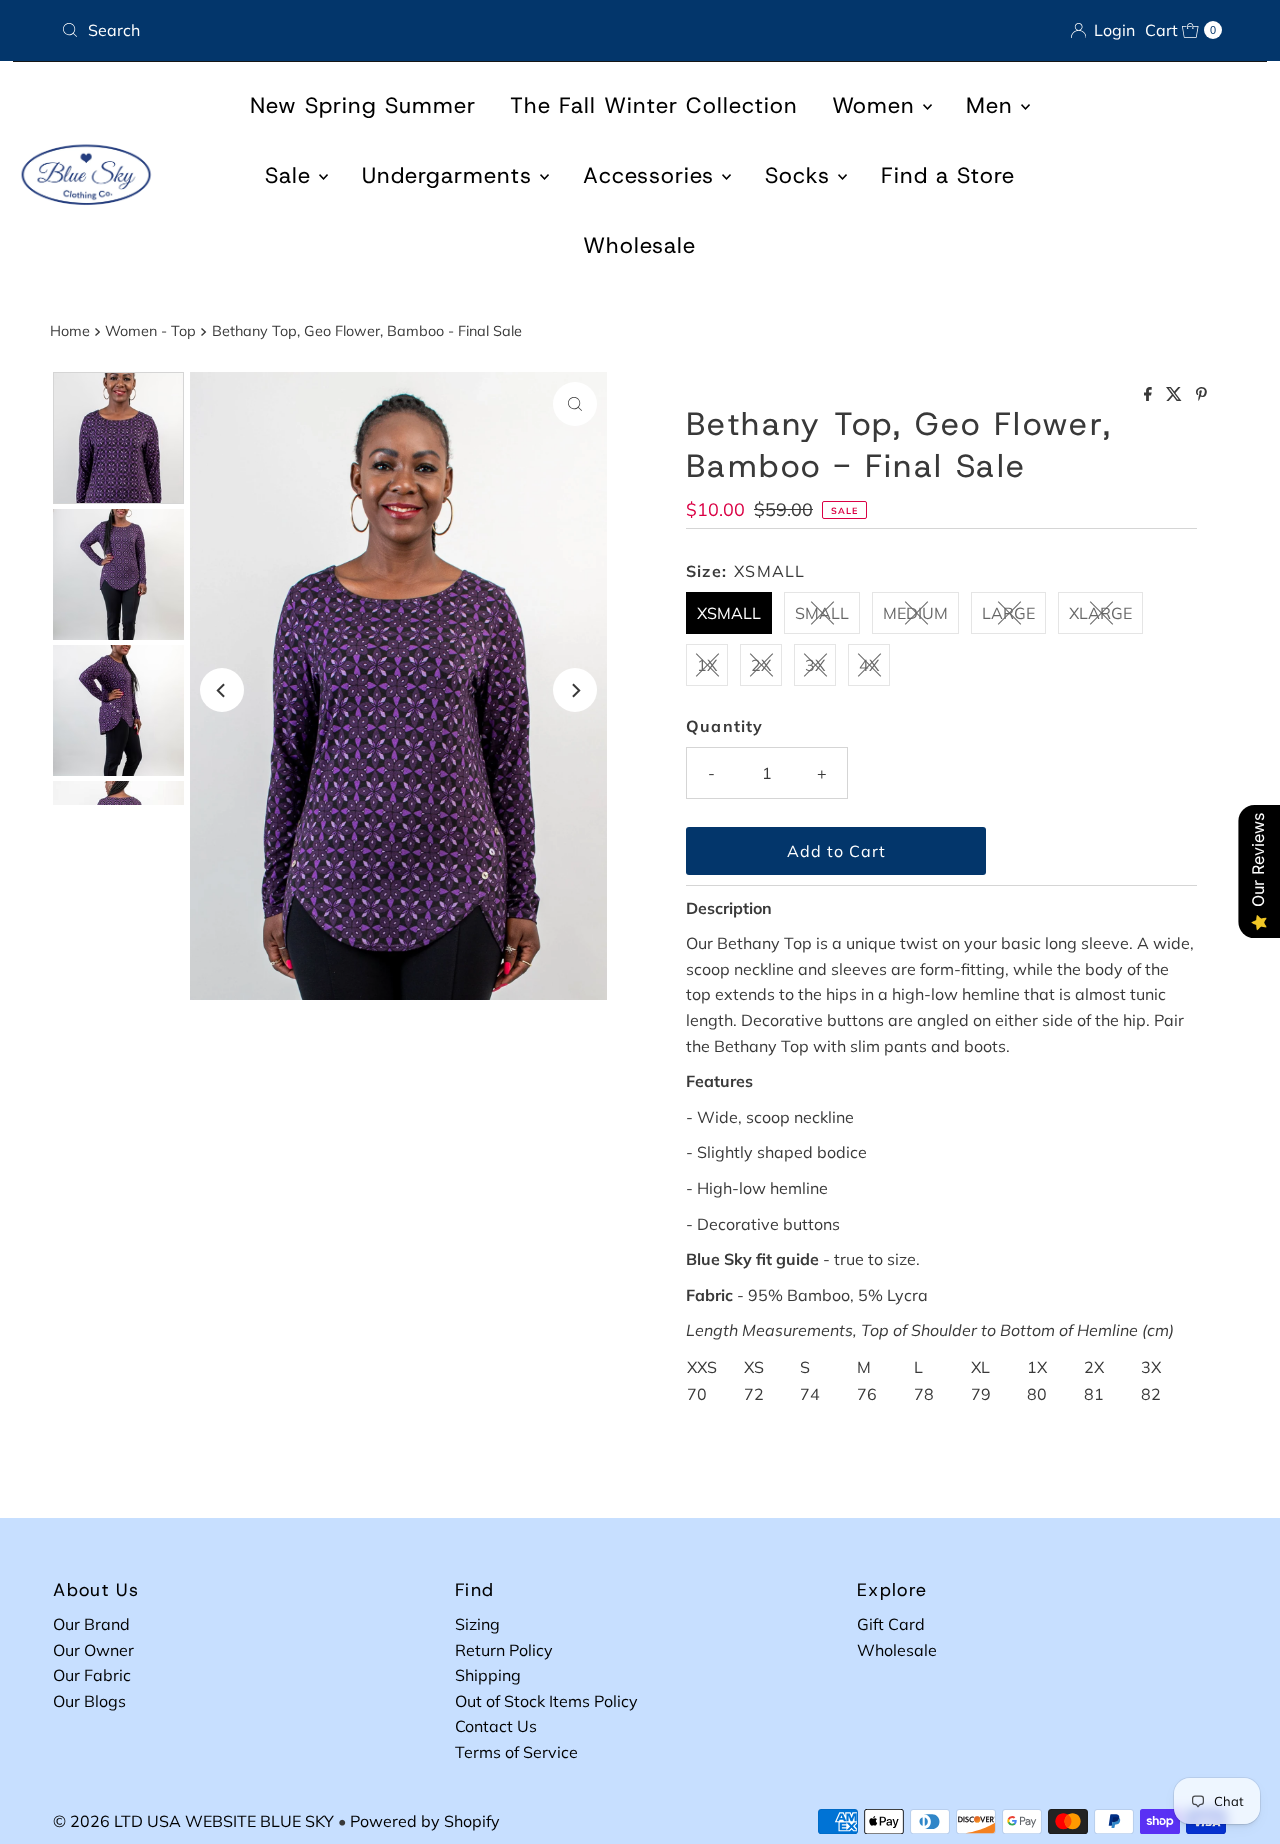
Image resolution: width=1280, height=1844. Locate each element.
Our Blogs (89, 1701)
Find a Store (948, 175)
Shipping (488, 1675)
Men (993, 105)
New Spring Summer (363, 105)
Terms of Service (516, 1752)
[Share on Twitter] (1176, 395)
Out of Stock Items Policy (546, 1701)
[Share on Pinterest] (1201, 395)
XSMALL (729, 613)
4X (869, 665)
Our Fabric (92, 1675)
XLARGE (1100, 613)
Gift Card (891, 1624)
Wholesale (639, 245)
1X (707, 665)
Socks (801, 175)
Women (877, 105)
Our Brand (91, 1624)
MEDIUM (915, 613)
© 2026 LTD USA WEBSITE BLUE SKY (193, 1821)
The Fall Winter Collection (654, 105)
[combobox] (342, 30)
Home (70, 331)
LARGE (1008, 613)
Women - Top (150, 331)
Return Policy (504, 1650)
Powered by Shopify (425, 1821)
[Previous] (222, 690)
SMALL (822, 613)
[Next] (575, 690)
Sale (292, 175)
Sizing (477, 1624)
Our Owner (93, 1650)
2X (761, 665)
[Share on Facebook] (1150, 395)
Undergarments (451, 175)
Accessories (652, 175)
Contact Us (496, 1726)
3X (815, 665)
